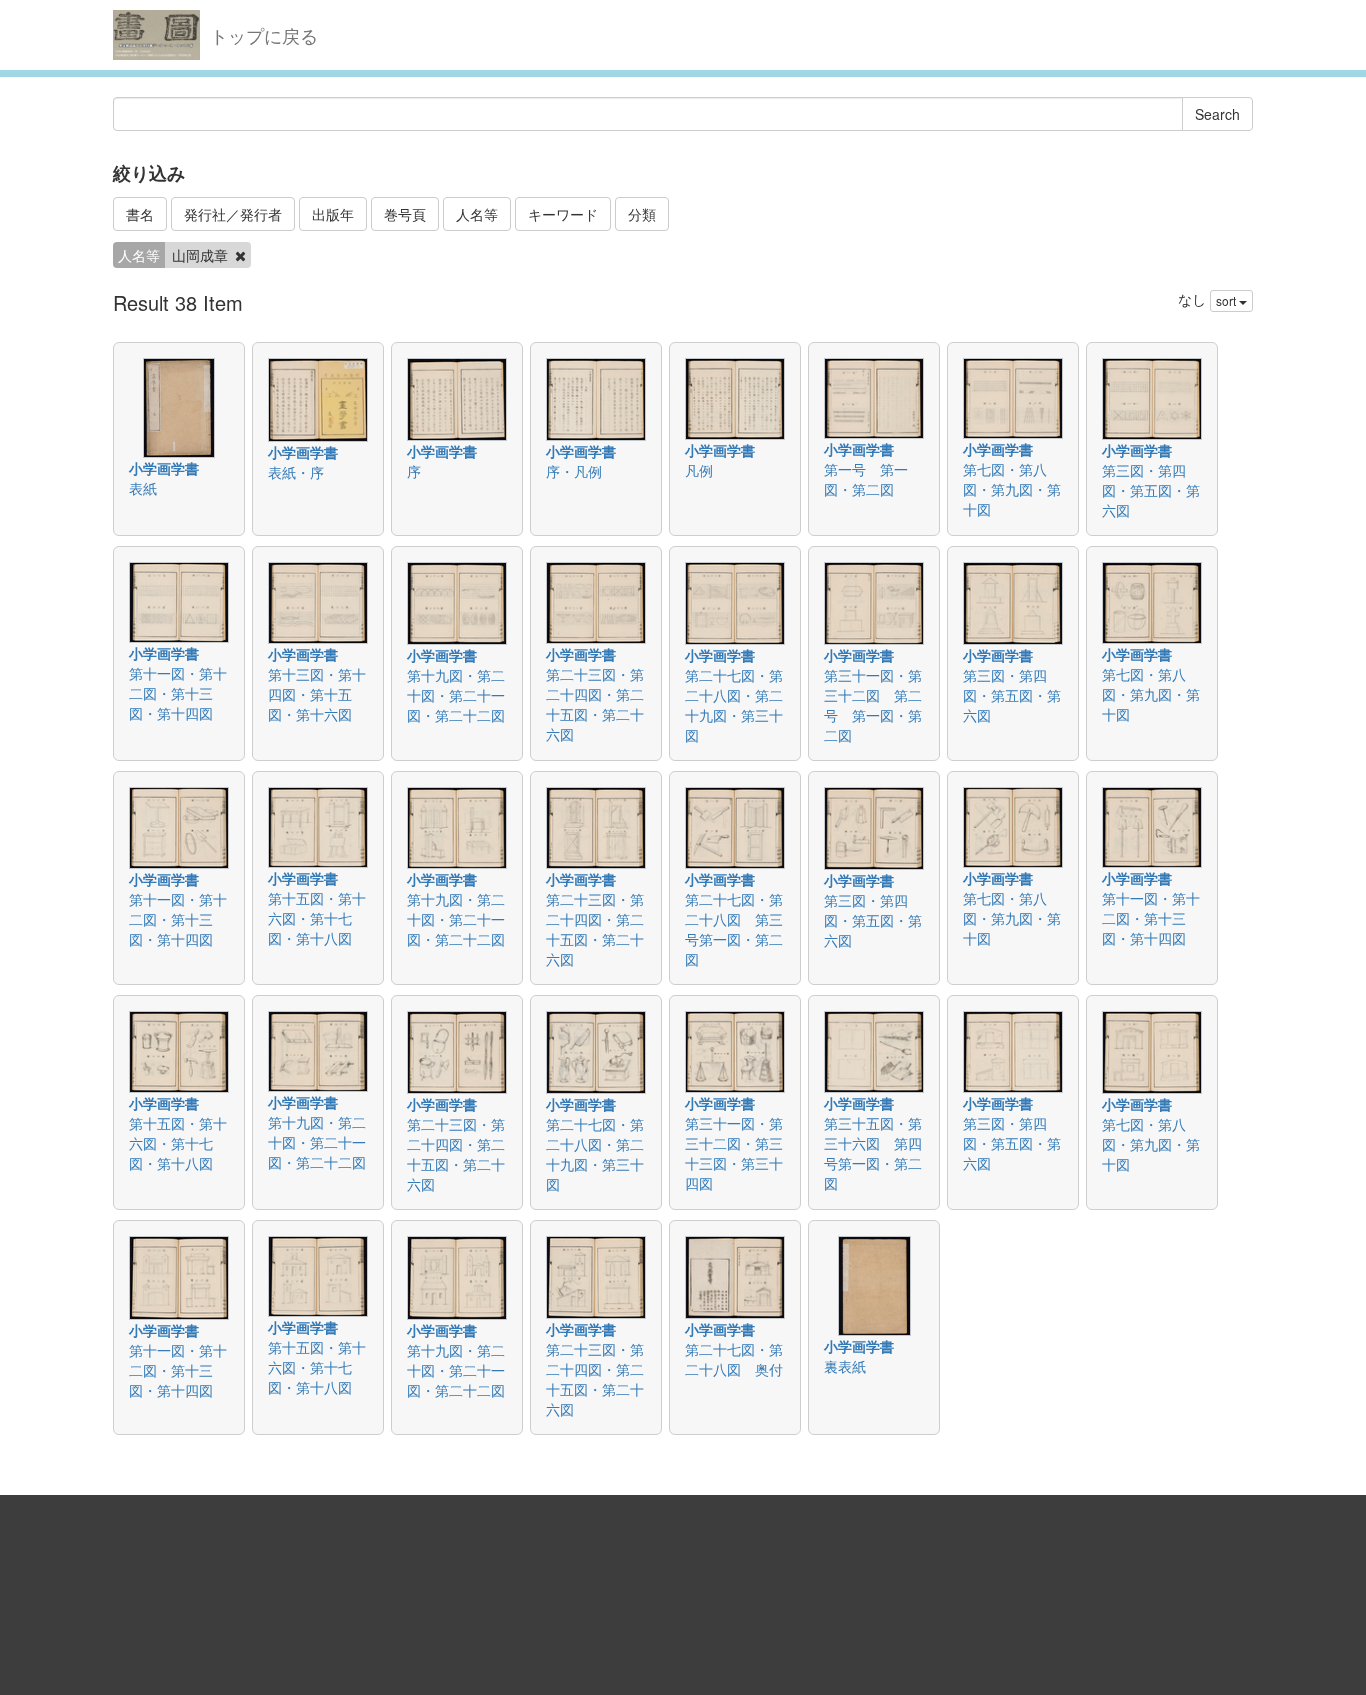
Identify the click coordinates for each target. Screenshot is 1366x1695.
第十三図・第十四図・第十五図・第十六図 (317, 694)
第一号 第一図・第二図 (866, 479)
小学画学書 (164, 468)
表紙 (143, 488)
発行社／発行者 (233, 214)
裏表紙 (845, 1366)
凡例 (699, 470)
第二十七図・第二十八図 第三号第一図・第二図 (734, 929)
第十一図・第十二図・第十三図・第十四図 (178, 693)
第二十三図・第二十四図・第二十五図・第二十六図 (595, 704)
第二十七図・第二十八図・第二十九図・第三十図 (734, 705)
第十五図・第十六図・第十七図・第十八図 (317, 918)
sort (1227, 300)
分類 (642, 214)
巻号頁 (405, 214)
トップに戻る (264, 35)
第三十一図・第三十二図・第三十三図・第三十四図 (734, 1153)
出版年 (333, 214)
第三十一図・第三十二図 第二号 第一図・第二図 (873, 705)
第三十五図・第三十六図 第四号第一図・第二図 (873, 1153)
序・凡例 (574, 471)
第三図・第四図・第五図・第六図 (1151, 490)
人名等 (477, 214)
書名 (140, 214)
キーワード (563, 214)
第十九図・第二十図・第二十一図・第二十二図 (456, 695)
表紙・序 (296, 472)
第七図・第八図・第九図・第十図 (1012, 489)
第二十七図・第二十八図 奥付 (734, 1359)
